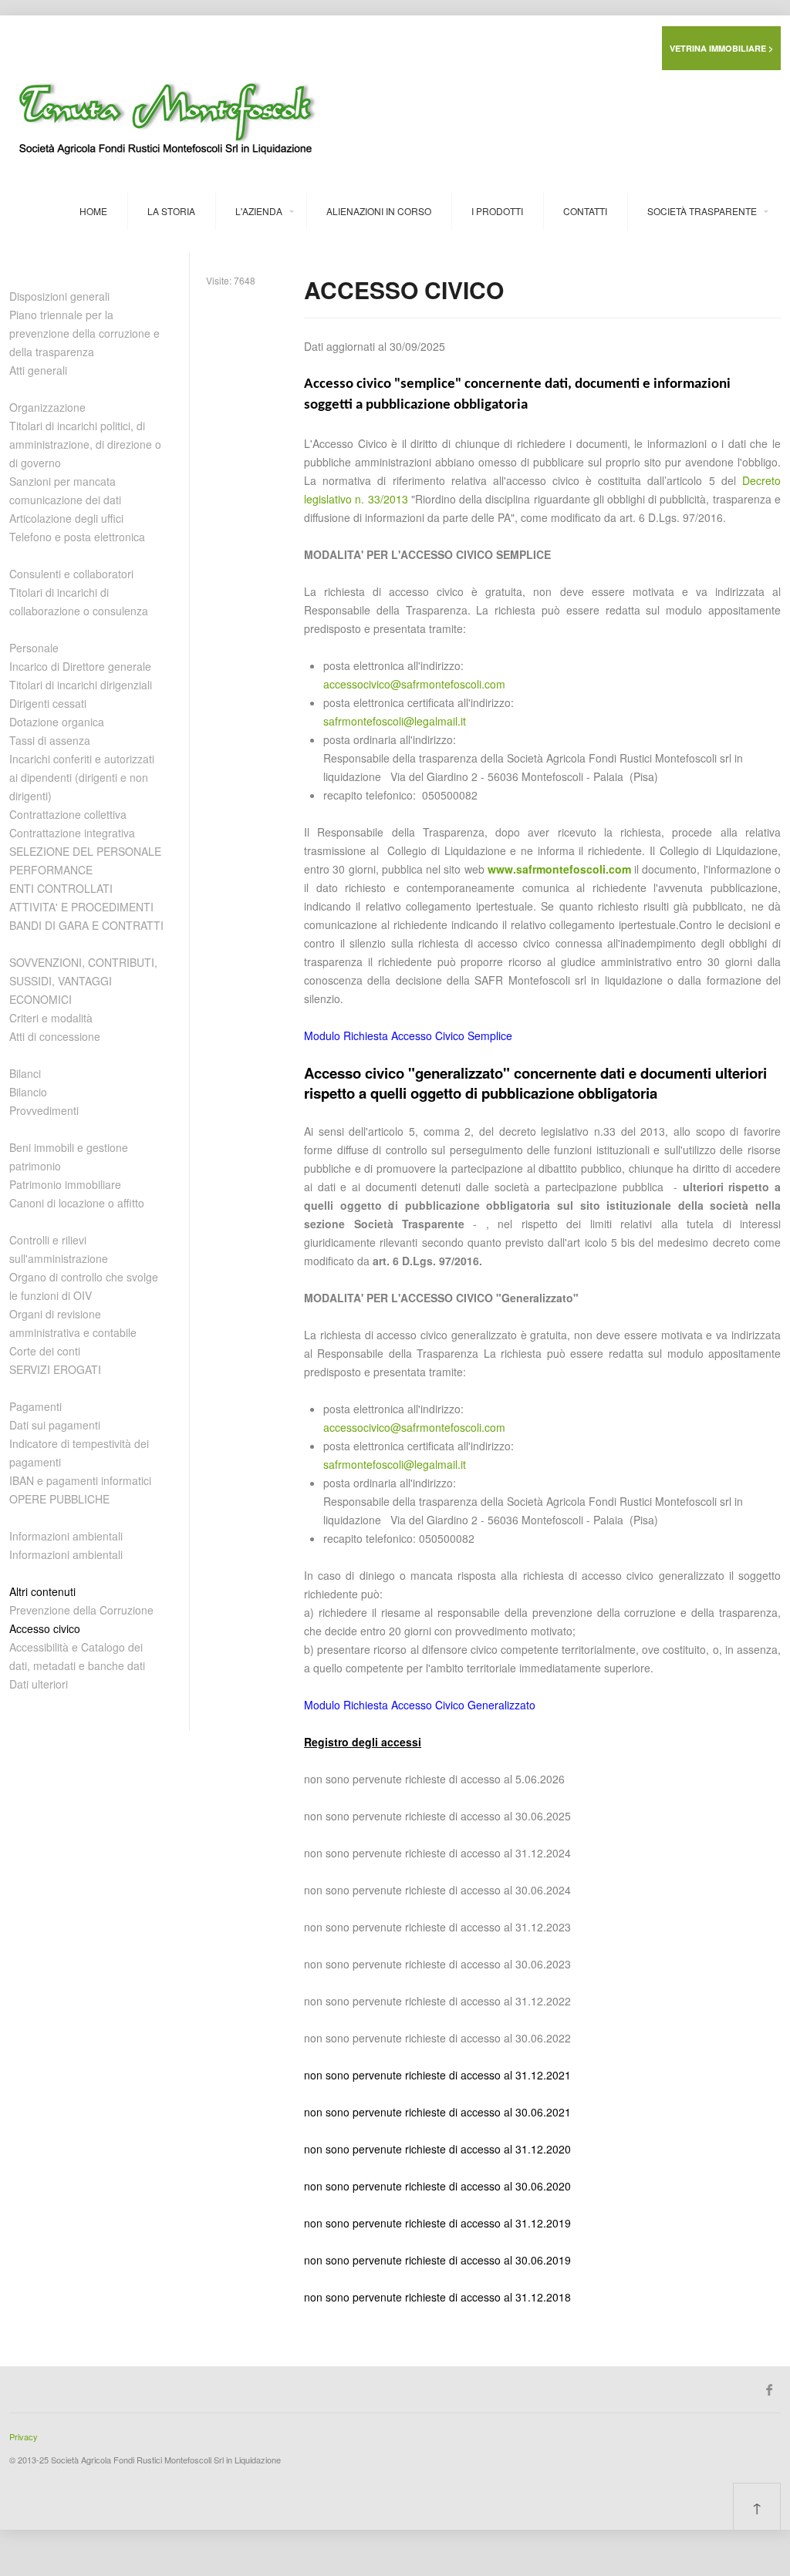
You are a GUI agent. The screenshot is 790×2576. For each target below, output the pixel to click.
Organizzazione (47, 407)
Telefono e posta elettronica (77, 537)
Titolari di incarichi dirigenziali (81, 685)
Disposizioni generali (59, 296)
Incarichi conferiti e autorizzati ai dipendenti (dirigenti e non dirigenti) (82, 777)
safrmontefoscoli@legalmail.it (395, 721)
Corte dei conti (45, 1351)
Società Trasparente (702, 211)
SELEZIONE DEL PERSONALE (85, 851)
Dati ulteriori (39, 1684)
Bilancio (28, 1092)
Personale (34, 648)
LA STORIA (171, 211)
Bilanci (25, 1073)
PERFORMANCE (51, 870)
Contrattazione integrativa (72, 833)
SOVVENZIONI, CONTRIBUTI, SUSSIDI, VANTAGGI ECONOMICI (83, 981)
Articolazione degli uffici (66, 518)
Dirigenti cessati (48, 703)
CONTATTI (585, 211)
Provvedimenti (44, 1110)
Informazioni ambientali (66, 1536)
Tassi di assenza (50, 740)
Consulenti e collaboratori (71, 574)
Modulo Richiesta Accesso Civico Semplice (408, 1035)
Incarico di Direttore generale (80, 666)
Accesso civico (45, 1628)
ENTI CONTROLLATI (61, 888)
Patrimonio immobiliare (65, 1184)
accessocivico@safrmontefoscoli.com (414, 684)
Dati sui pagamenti (55, 1425)
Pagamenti (35, 1406)
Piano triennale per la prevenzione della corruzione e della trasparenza (84, 333)
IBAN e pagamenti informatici (80, 1480)
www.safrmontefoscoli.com (559, 869)
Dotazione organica (57, 722)
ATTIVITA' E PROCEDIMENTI (81, 907)
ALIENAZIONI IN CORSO (379, 211)
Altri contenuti (42, 1591)
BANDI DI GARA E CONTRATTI (86, 925)
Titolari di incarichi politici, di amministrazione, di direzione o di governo (85, 444)
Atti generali (38, 370)
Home (93, 211)
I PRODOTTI (497, 211)
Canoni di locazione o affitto (77, 1203)
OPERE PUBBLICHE (59, 1499)
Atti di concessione (55, 1036)
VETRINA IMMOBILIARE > (721, 48)
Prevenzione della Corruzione (81, 1610)
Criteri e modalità (51, 1018)
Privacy (24, 2436)
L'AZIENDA (259, 211)
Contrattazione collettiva (68, 814)
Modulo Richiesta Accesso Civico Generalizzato (420, 1705)
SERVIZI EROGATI (55, 1369)
